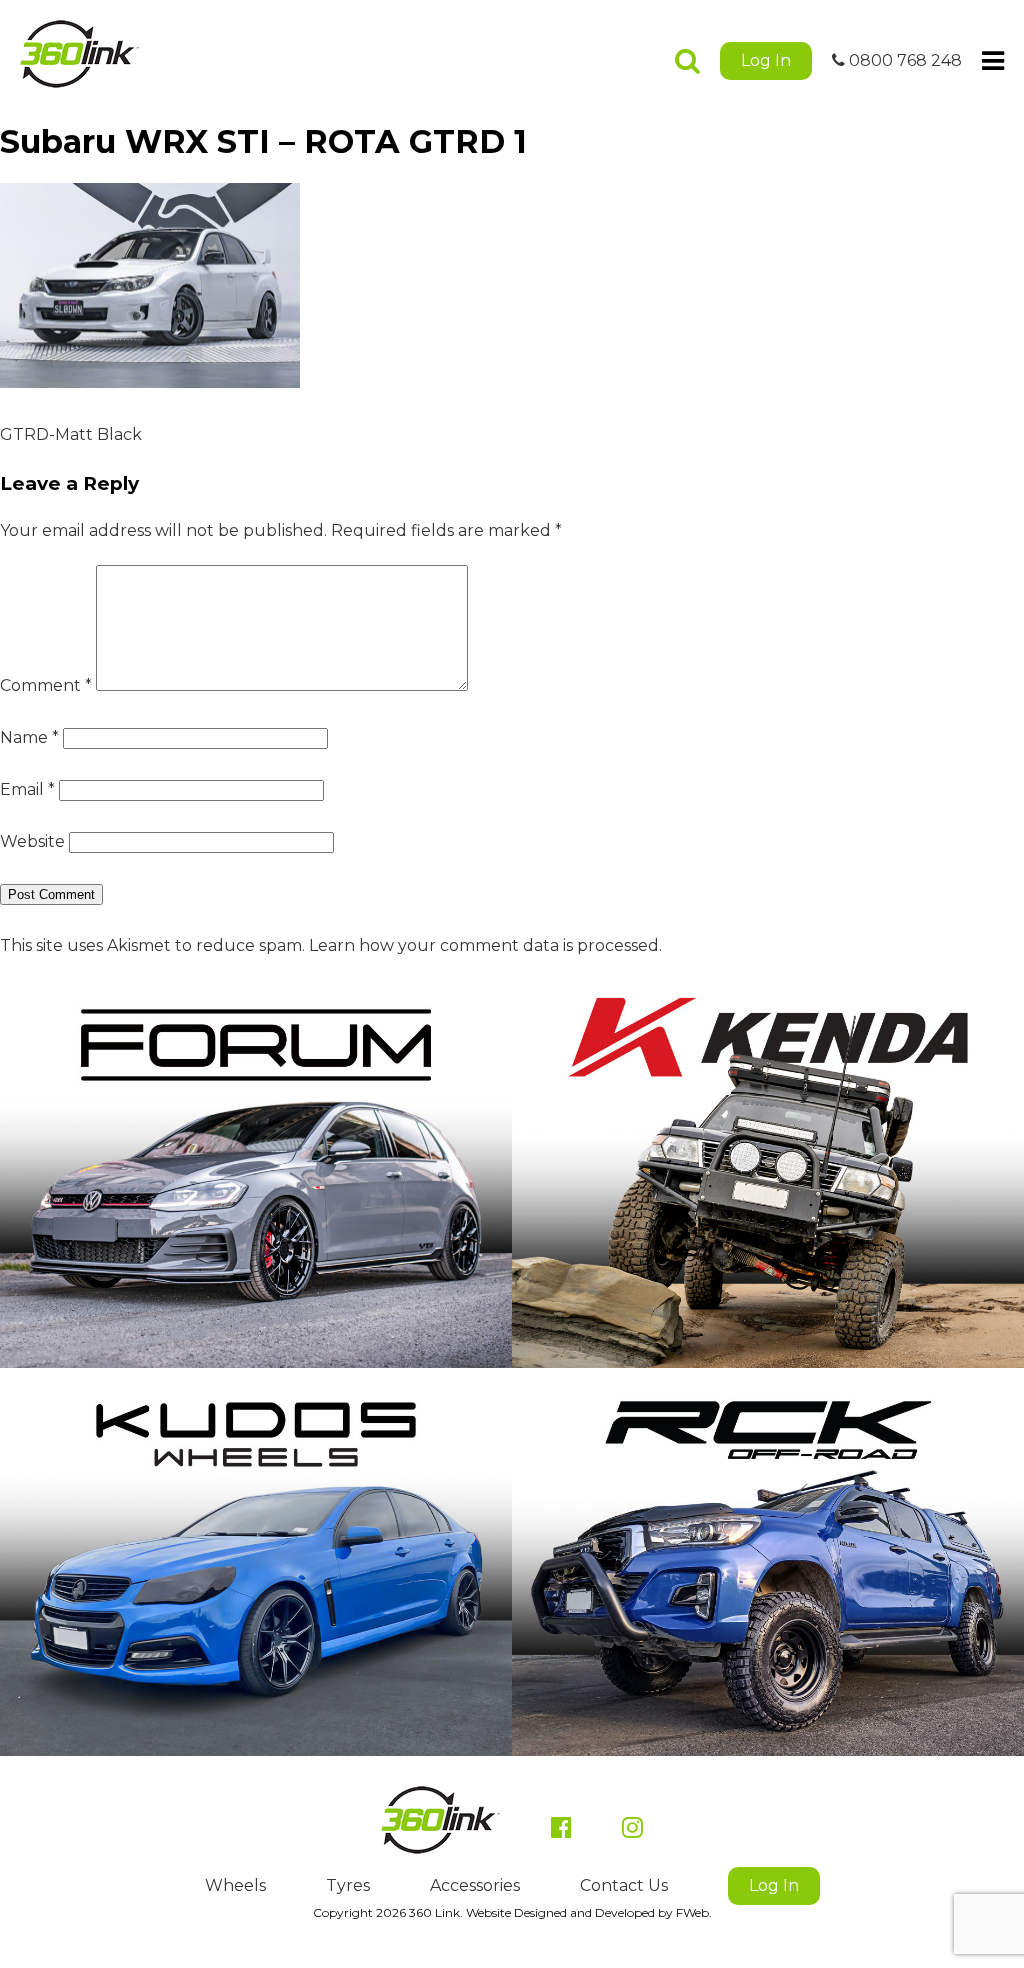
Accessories (475, 1885)
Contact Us (624, 1885)
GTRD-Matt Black (71, 434)
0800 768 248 (903, 60)
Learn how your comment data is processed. (485, 945)
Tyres (348, 1885)
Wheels (235, 1885)
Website (32, 841)
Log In (766, 60)
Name (29, 737)
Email (27, 789)
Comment (46, 685)
